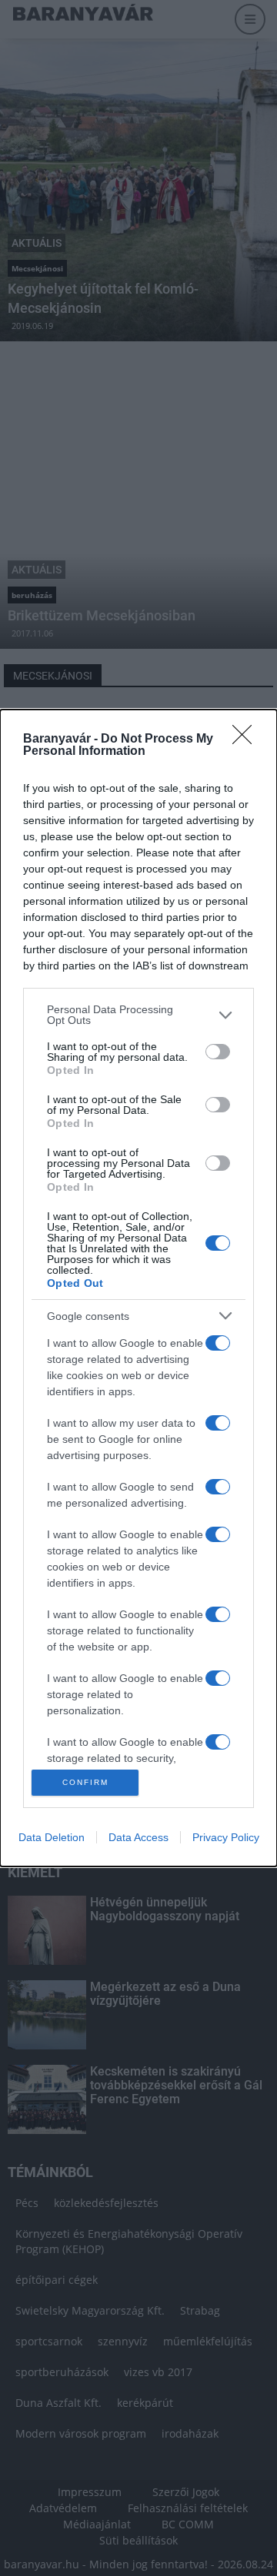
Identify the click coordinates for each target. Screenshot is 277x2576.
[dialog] (138, 1288)
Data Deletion (52, 1837)
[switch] (218, 1052)
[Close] (247, 740)
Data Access (138, 1837)
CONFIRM (85, 1782)
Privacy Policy (226, 1837)
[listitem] (138, 1015)
